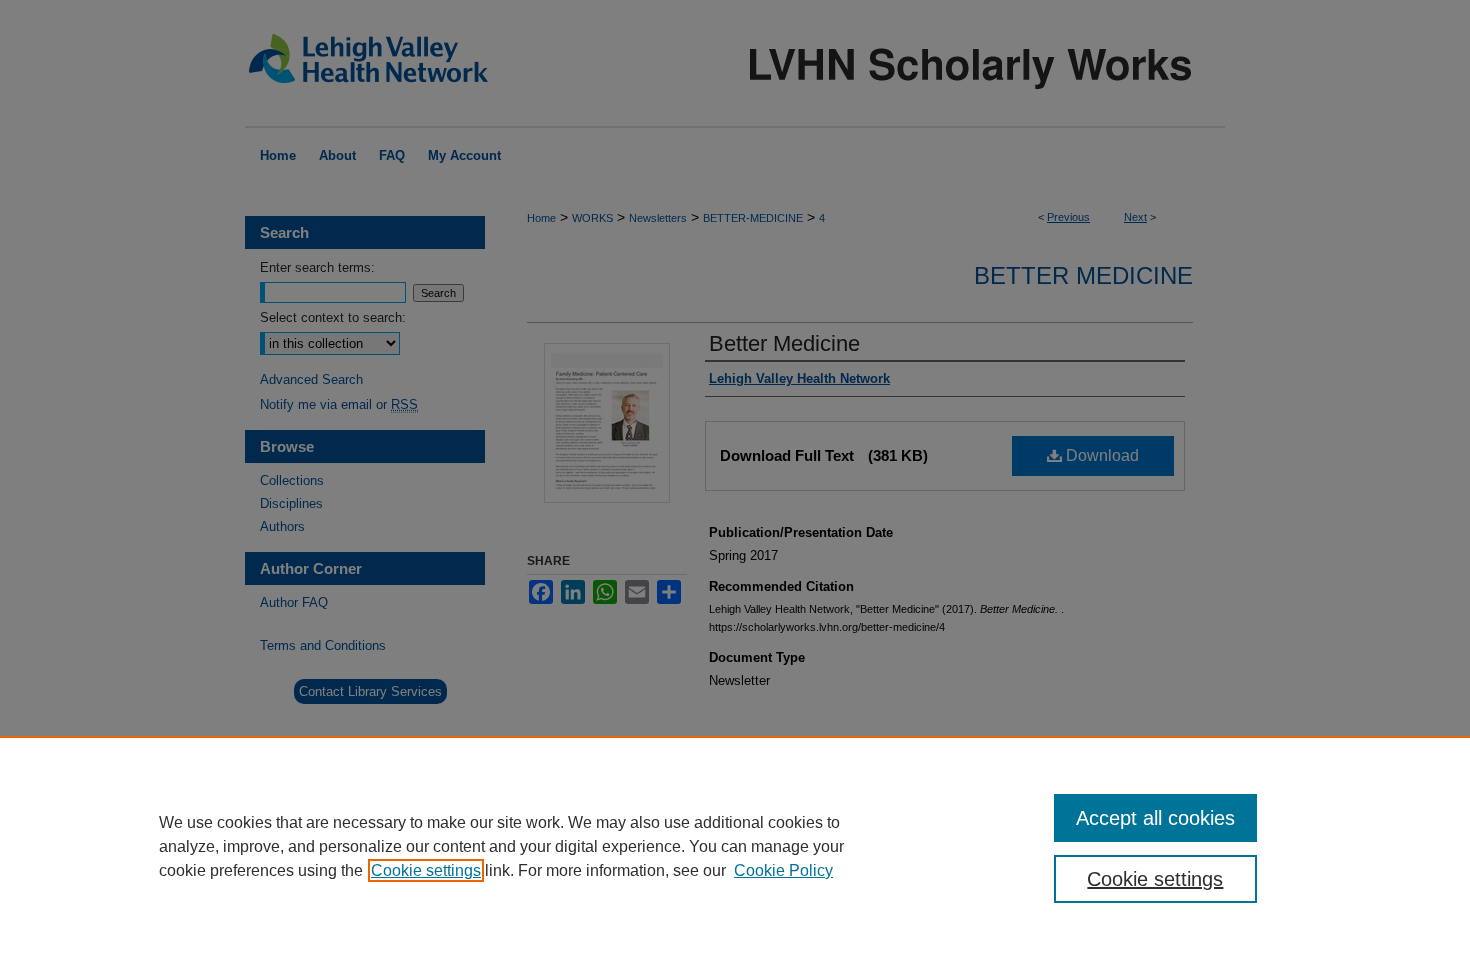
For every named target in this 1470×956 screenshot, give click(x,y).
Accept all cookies (1155, 818)
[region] (735, 846)
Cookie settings (426, 870)
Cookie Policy (783, 870)
